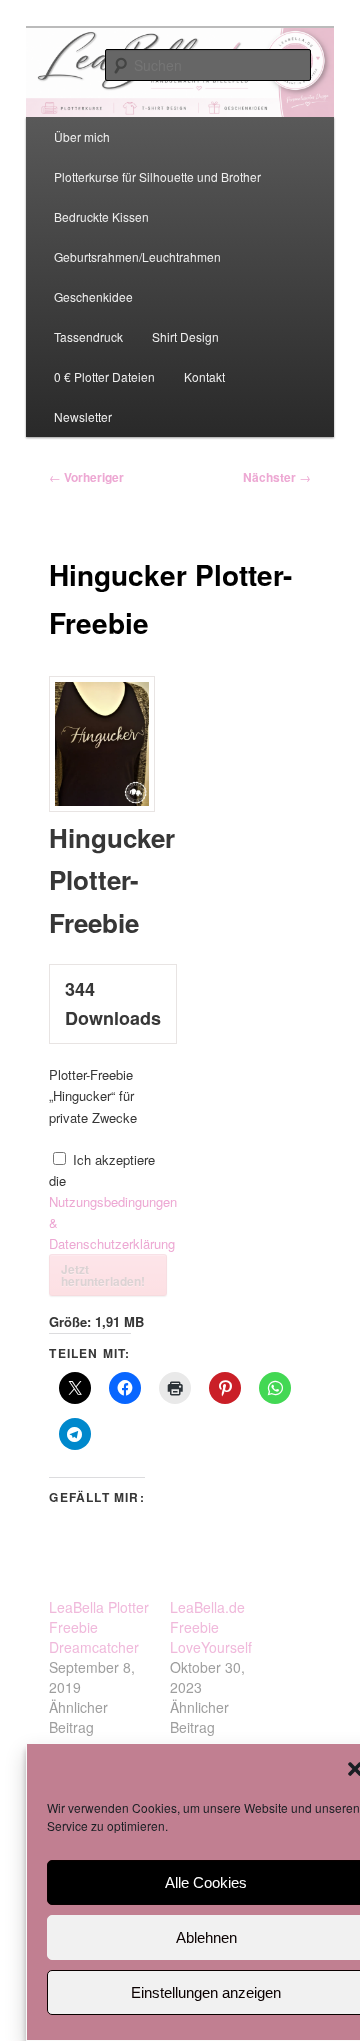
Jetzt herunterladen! (103, 1275)
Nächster (277, 477)
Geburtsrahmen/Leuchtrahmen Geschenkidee (137, 276)
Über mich (82, 136)
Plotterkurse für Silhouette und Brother (157, 176)
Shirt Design (185, 336)
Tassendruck (88, 336)
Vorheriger (86, 477)
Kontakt (204, 376)
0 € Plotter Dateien (104, 376)
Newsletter (83, 416)
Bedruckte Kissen (101, 216)
